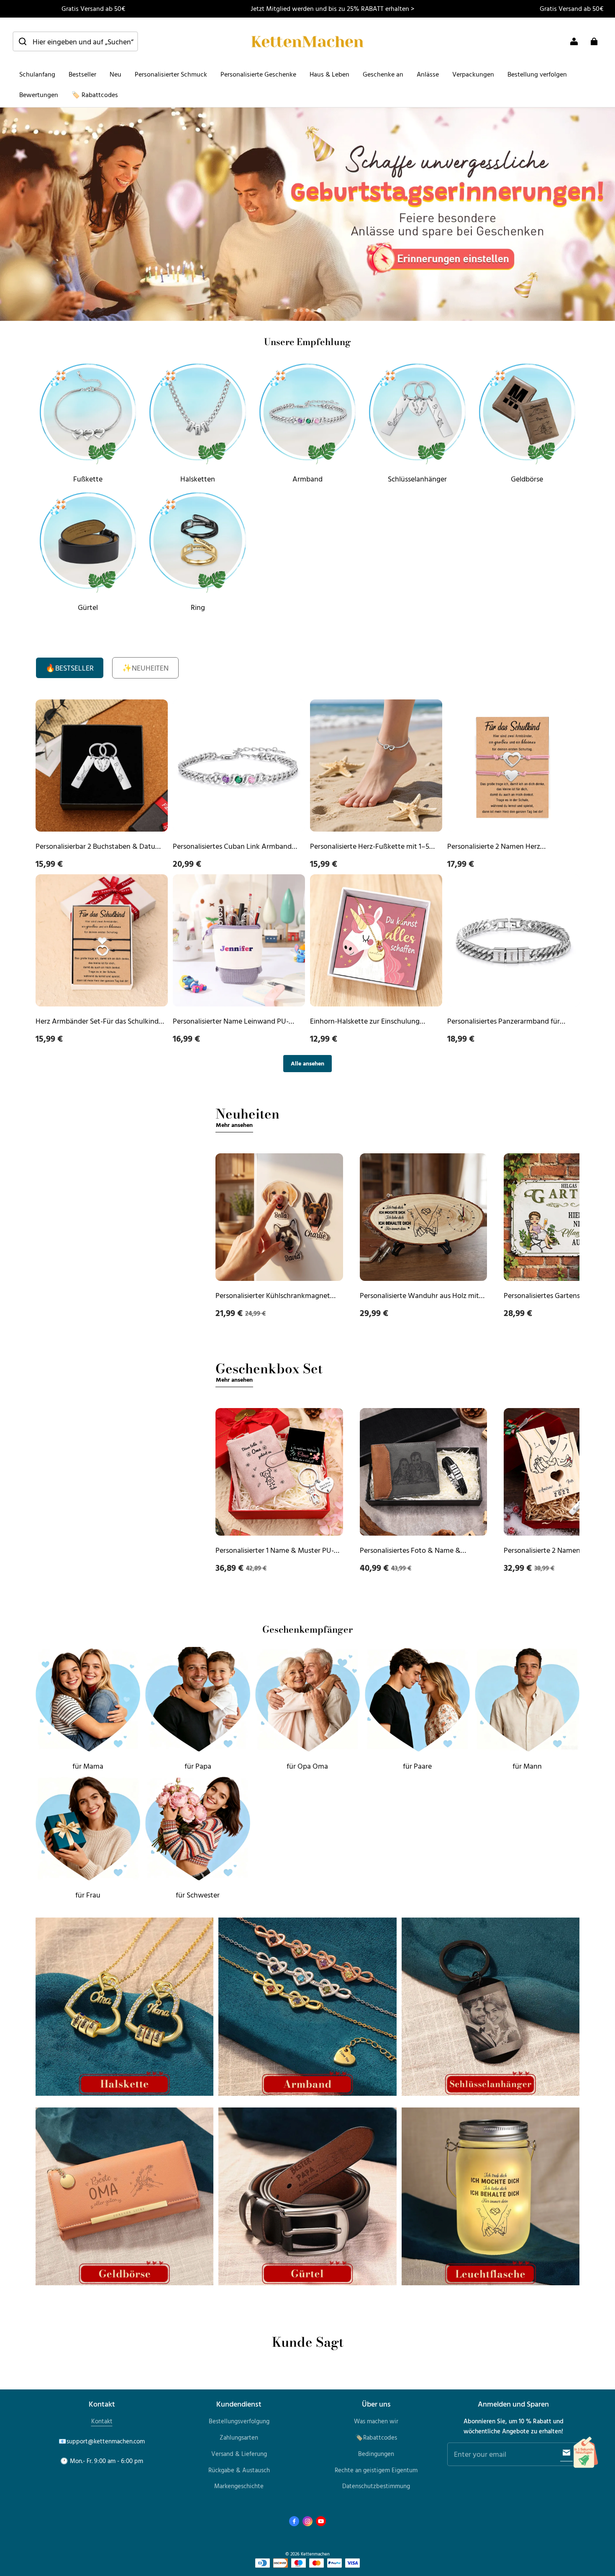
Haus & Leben (329, 74)
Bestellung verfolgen (537, 74)
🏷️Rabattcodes (376, 2437)
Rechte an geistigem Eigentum (376, 2470)
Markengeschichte (239, 2486)
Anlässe (428, 74)
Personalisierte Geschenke (258, 74)
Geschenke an (383, 74)
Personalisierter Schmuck (171, 74)
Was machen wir (376, 2421)
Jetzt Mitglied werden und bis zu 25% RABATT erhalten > (332, 8)
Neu (115, 74)
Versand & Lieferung (239, 2454)
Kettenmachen (315, 2554)
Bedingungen (376, 2454)
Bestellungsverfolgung (239, 2421)
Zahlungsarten (239, 2437)
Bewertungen (39, 95)
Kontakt (102, 2421)
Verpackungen (473, 74)
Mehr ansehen (234, 1125)
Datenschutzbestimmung (376, 2486)
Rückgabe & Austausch (239, 2470)
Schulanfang (37, 74)
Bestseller (82, 74)
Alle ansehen (307, 1063)
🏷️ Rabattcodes (95, 95)
